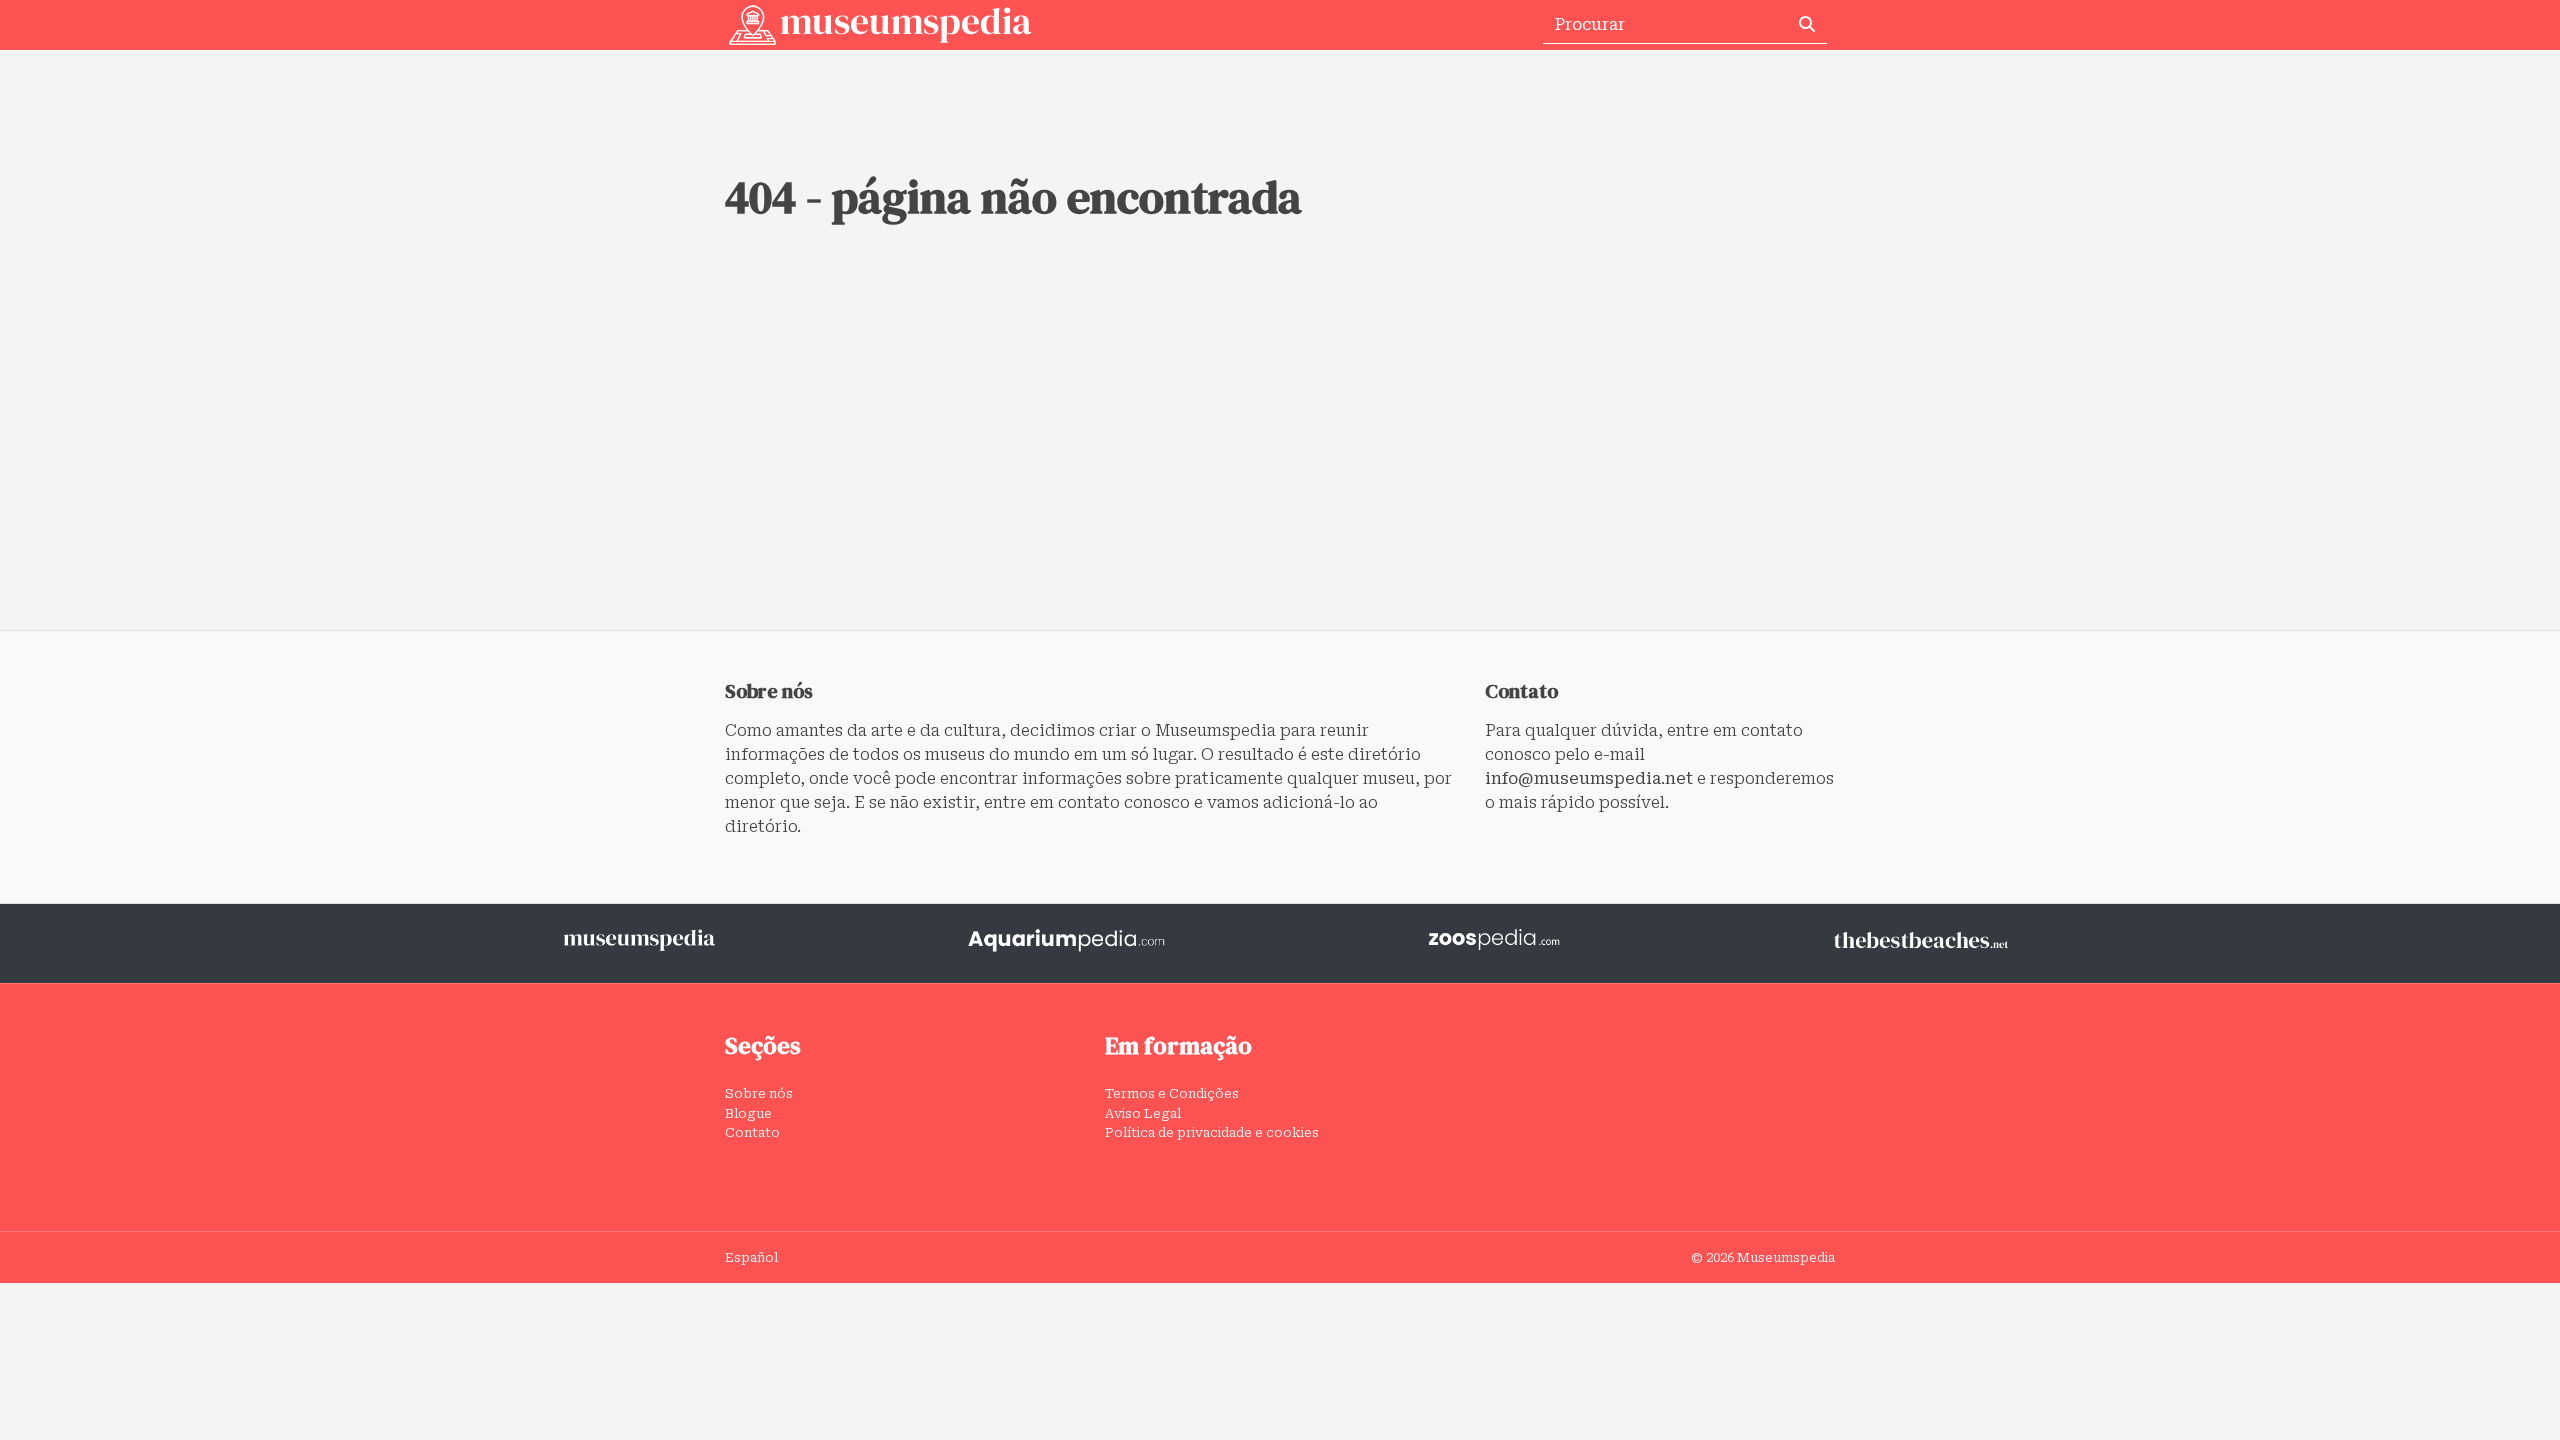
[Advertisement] (1280, 480)
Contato (752, 1132)
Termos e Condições (1172, 1093)
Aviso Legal (1143, 1113)
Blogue (748, 1113)
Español (751, 1257)
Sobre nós (759, 1093)
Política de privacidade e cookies (1212, 1132)
